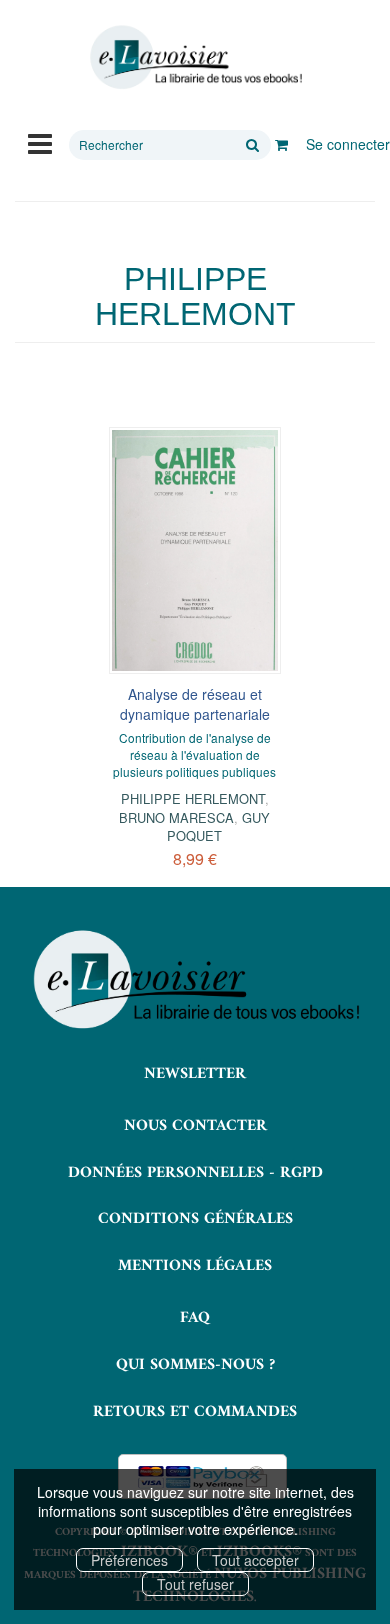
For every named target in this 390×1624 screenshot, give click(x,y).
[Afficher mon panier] (281, 144)
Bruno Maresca (176, 817)
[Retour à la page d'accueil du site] (195, 57)
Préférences (129, 1560)
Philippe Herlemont (193, 798)
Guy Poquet (218, 826)
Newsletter (195, 1074)
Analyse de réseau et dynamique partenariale (195, 704)
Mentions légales (195, 1266)
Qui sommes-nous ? (195, 1365)
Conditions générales (195, 1219)
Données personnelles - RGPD (195, 1173)
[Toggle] (40, 142)
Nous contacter (195, 1126)
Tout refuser (195, 1584)
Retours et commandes (195, 1412)
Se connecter (348, 144)
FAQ (195, 1318)
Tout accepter (255, 1560)
